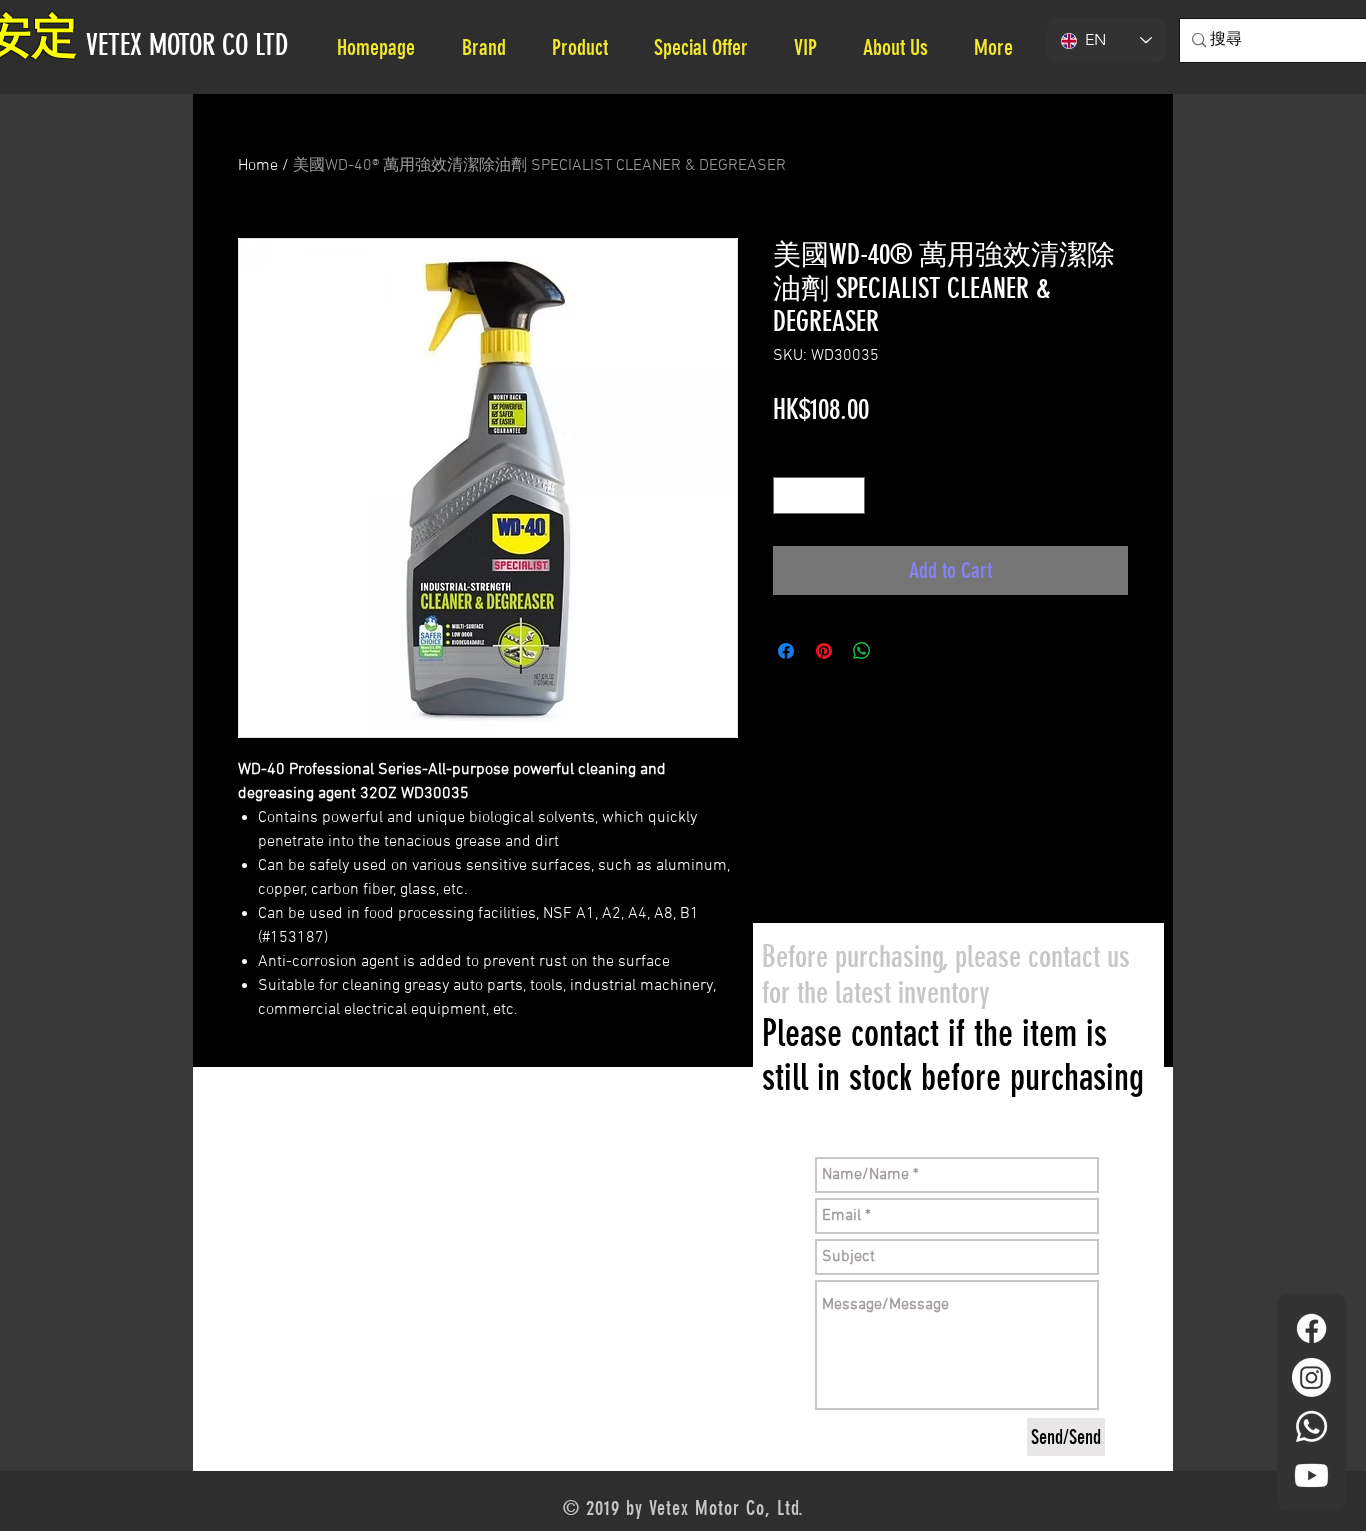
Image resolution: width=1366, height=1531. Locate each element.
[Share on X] (900, 651)
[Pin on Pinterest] (824, 651)
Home (258, 166)
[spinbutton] (819, 495)
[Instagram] (1311, 1377)
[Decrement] (788, 495)
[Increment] (849, 495)
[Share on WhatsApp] (862, 651)
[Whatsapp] (1311, 1426)
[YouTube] (1311, 1475)
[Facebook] (1311, 1328)
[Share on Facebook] (786, 651)
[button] (903, 47)
